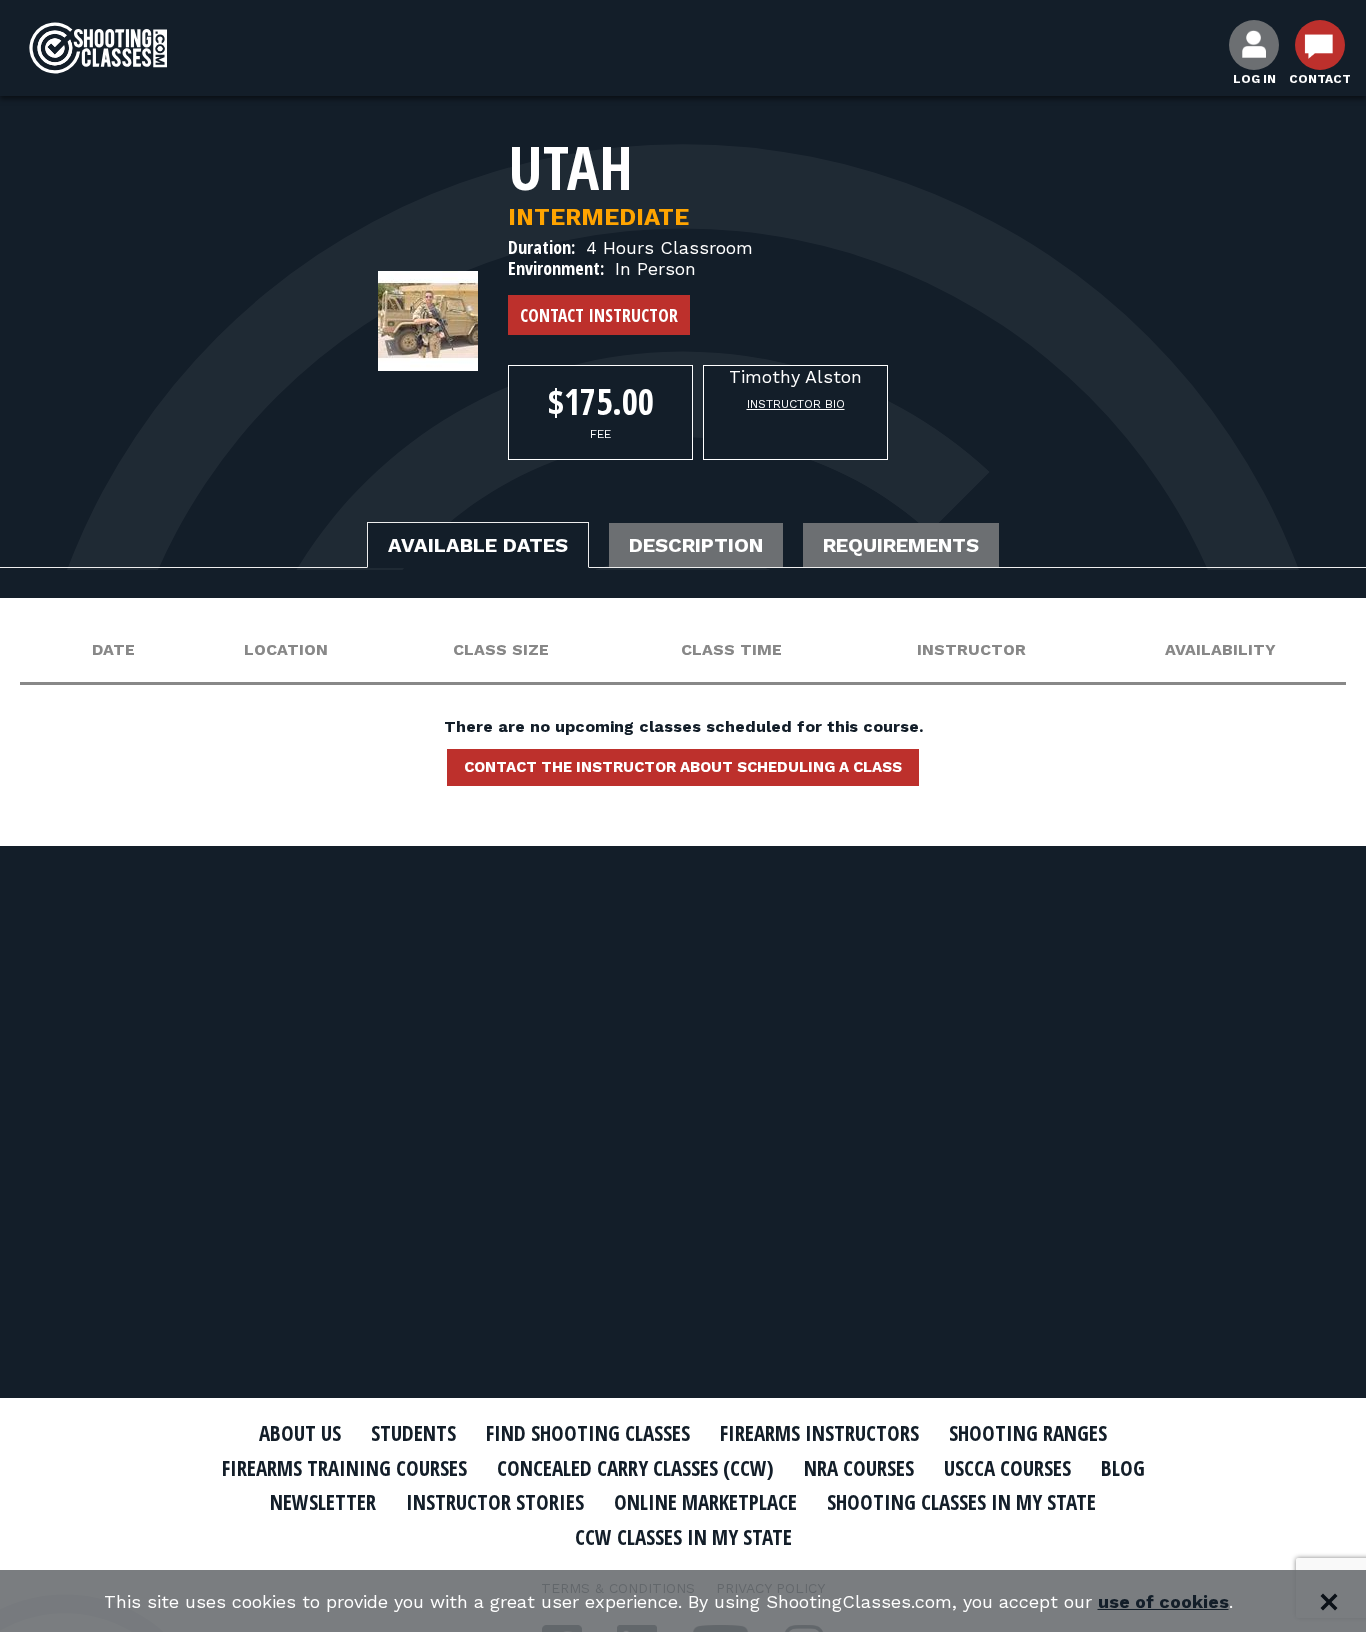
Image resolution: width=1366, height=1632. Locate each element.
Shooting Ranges (1028, 1433)
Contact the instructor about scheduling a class (683, 767)
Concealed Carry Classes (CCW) (635, 1468)
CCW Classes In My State (683, 1537)
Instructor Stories (495, 1502)
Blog (1123, 1468)
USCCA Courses (1007, 1468)
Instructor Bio (796, 404)
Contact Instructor (599, 315)
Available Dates (478, 545)
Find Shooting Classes (588, 1433)
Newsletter (323, 1502)
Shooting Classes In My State (961, 1502)
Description (696, 545)
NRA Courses (859, 1468)
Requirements (901, 545)
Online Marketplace (705, 1502)
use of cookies (1163, 1601)
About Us (300, 1433)
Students (413, 1433)
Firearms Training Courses (344, 1468)
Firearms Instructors (819, 1433)
